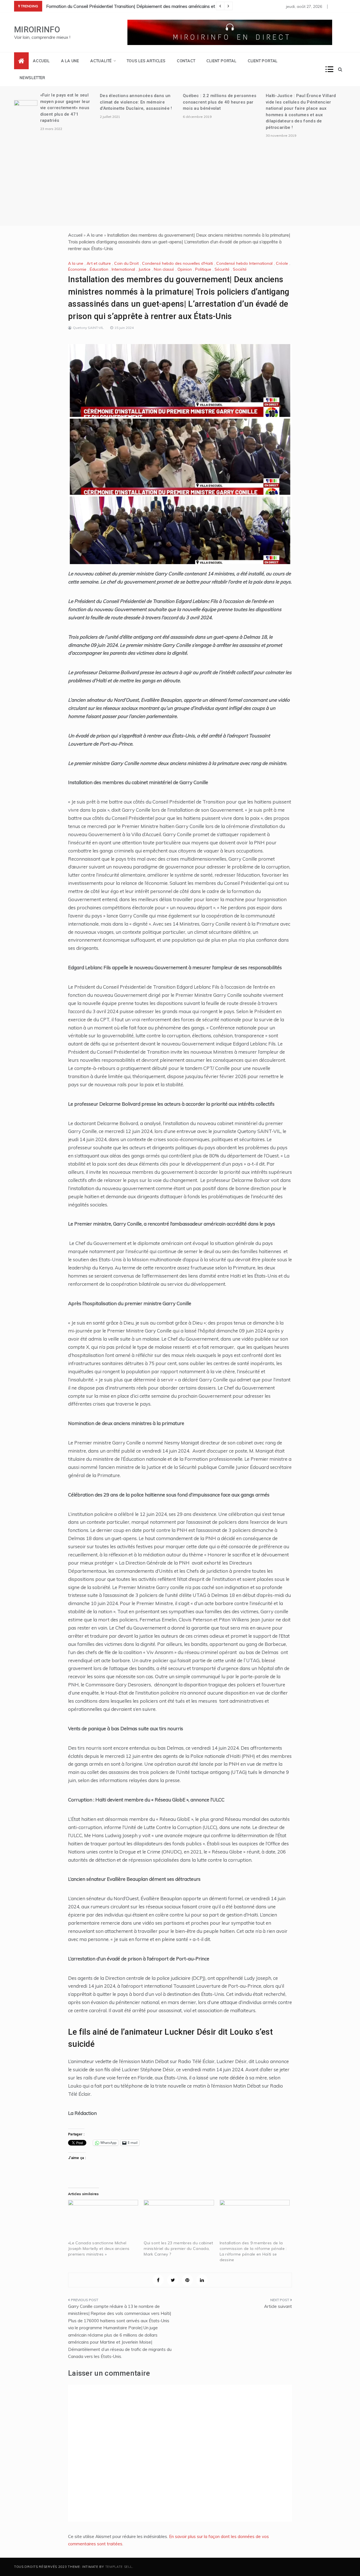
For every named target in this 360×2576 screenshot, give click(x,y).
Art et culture (99, 263)
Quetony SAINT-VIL (88, 328)
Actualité (101, 61)
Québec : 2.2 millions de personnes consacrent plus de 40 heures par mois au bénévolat (220, 102)
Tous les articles (146, 61)
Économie (77, 269)
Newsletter (32, 78)
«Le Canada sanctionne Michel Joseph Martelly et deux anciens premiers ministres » (99, 2249)
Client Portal (221, 61)
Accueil (41, 61)
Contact (186, 61)
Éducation (99, 269)
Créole (282, 263)
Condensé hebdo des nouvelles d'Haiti (177, 263)
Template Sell (119, 2567)
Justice (144, 269)
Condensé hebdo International (244, 263)
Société (240, 269)
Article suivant (278, 2306)
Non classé (164, 269)
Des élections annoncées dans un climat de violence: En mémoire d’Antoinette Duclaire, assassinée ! (136, 102)
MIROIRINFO (37, 30)
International (123, 269)
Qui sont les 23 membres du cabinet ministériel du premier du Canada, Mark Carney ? (178, 2249)
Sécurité (222, 269)
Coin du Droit (126, 263)
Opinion (185, 269)
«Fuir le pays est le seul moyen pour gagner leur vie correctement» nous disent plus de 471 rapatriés (65, 108)
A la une (70, 61)
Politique (203, 269)
